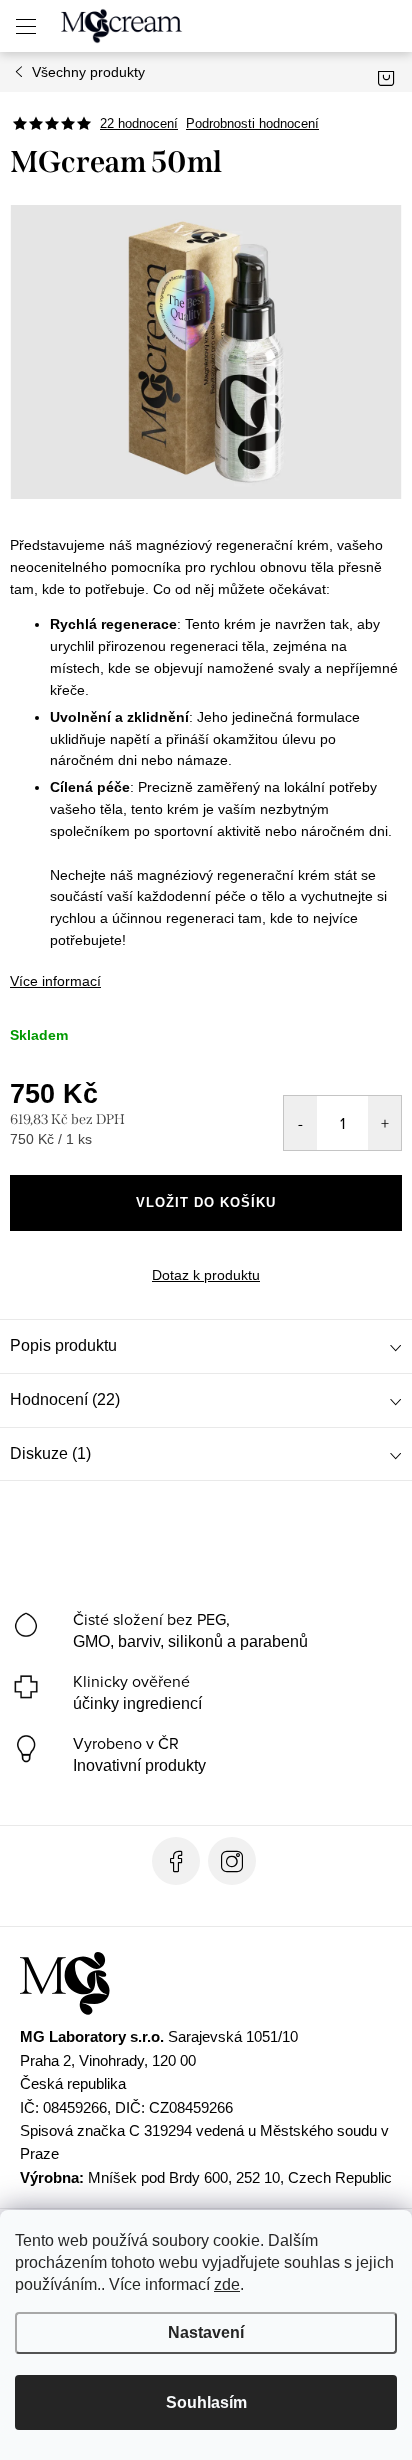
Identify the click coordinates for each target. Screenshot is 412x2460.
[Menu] (26, 26)
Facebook (176, 1861)
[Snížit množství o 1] (300, 1123)
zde (227, 2284)
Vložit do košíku (206, 1202)
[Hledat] (313, 26)
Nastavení (206, 2332)
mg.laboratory (232, 1861)
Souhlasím (206, 2402)
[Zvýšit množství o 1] (384, 1123)
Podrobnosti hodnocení (252, 123)
